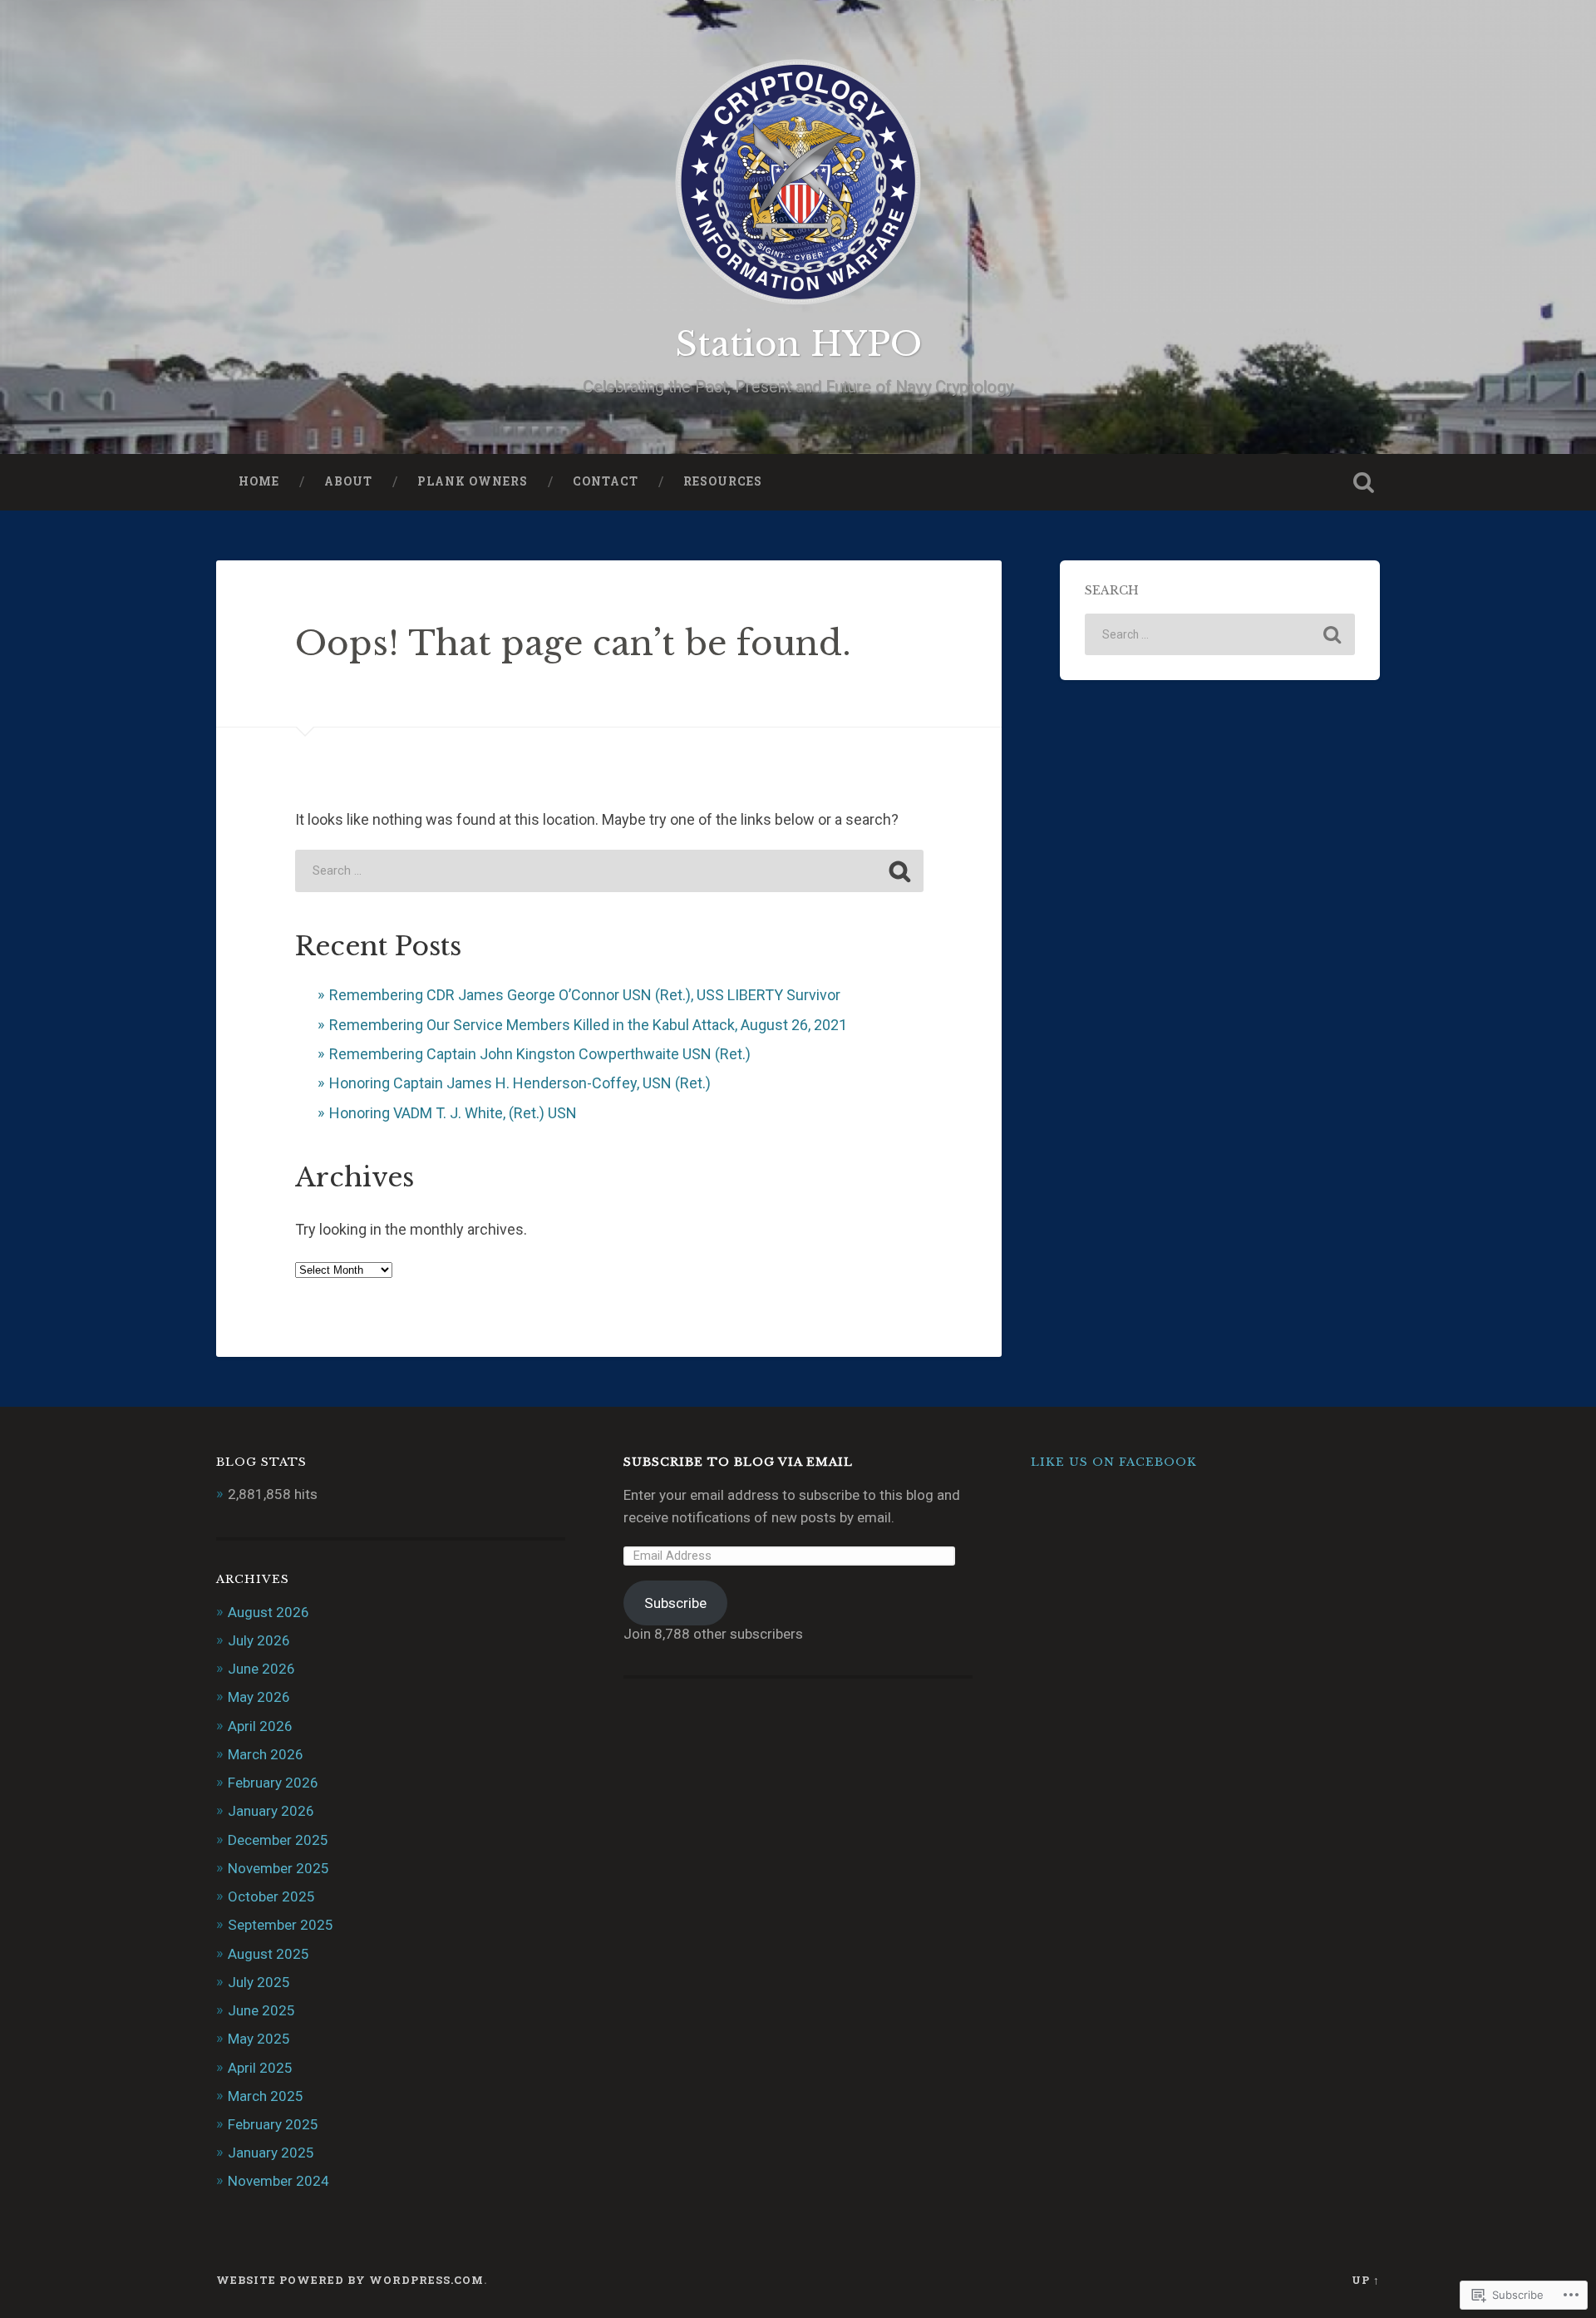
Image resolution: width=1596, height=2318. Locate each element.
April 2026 (260, 1726)
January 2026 (271, 1811)
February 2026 (273, 1783)
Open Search (1363, 482)
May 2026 (259, 1697)
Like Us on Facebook (1114, 1462)
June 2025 (261, 2010)
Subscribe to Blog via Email (738, 1462)
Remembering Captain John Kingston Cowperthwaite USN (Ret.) (540, 1054)
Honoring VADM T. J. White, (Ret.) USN (453, 1113)
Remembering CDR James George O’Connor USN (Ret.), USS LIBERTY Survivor (585, 995)
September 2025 (281, 1925)
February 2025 (273, 2124)
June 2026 (261, 1669)
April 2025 (260, 2068)
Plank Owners (473, 481)
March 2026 (266, 1754)
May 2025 (259, 2039)
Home (259, 481)
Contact (606, 481)
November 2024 (278, 2181)
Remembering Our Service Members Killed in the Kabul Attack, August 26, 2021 (588, 1025)
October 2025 (271, 1896)
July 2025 (259, 1982)
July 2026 (259, 1640)
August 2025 (268, 1954)
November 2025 (278, 1868)
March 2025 (266, 2096)
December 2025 (278, 1840)
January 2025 (271, 2153)
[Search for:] (609, 871)
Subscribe (675, 1603)
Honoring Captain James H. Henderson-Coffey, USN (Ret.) (520, 1083)
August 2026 (268, 1612)
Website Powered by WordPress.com (350, 2280)
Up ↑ (1366, 2280)
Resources (723, 481)
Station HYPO (798, 344)
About (348, 481)
